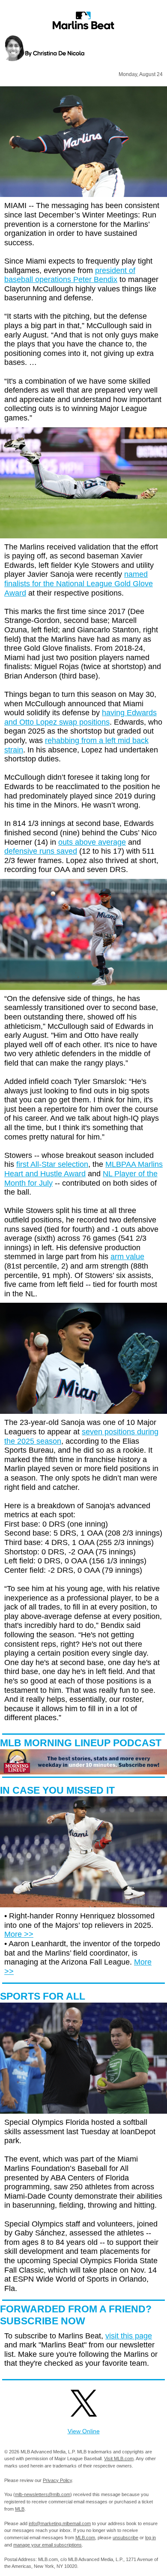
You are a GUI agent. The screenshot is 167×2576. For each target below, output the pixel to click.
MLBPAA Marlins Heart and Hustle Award (83, 1169)
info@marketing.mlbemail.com (60, 2523)
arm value (127, 1257)
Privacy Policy (57, 2480)
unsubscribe (125, 2538)
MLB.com (85, 2538)
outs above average (92, 842)
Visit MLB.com (119, 2459)
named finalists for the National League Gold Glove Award (79, 583)
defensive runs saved (41, 851)
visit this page (129, 2336)
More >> (19, 1934)
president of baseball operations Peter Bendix (70, 275)
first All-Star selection (52, 1164)
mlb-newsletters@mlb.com (43, 2494)
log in (151, 2538)
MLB (20, 2509)
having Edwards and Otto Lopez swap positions (81, 717)
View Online (84, 2431)
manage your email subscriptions (48, 2545)
